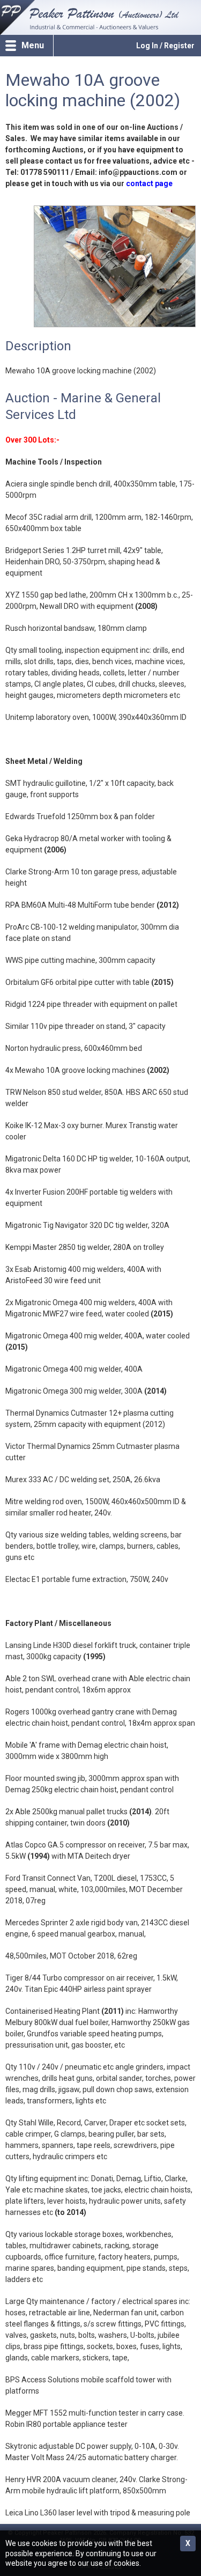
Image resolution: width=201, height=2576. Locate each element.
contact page (149, 183)
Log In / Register (165, 46)
